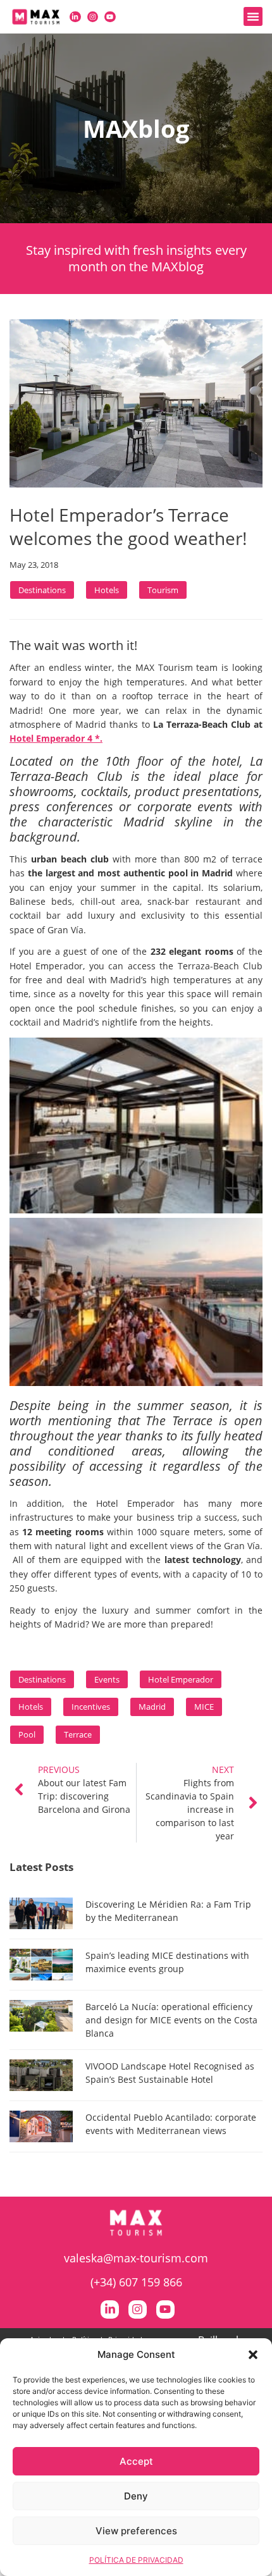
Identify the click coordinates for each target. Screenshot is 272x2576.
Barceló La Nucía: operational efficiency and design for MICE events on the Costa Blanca (171, 2020)
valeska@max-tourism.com (136, 2258)
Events (107, 1679)
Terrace (78, 1734)
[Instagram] (93, 17)
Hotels (107, 590)
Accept (136, 2461)
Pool (27, 1734)
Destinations (42, 590)
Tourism (163, 590)
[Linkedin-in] (75, 17)
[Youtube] (110, 17)
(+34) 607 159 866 (136, 2282)
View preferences (136, 2531)
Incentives (91, 1707)
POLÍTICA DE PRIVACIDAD (136, 2560)
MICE (204, 1707)
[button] (253, 2355)
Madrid (152, 1707)
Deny (136, 2496)
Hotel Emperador (181, 1679)
